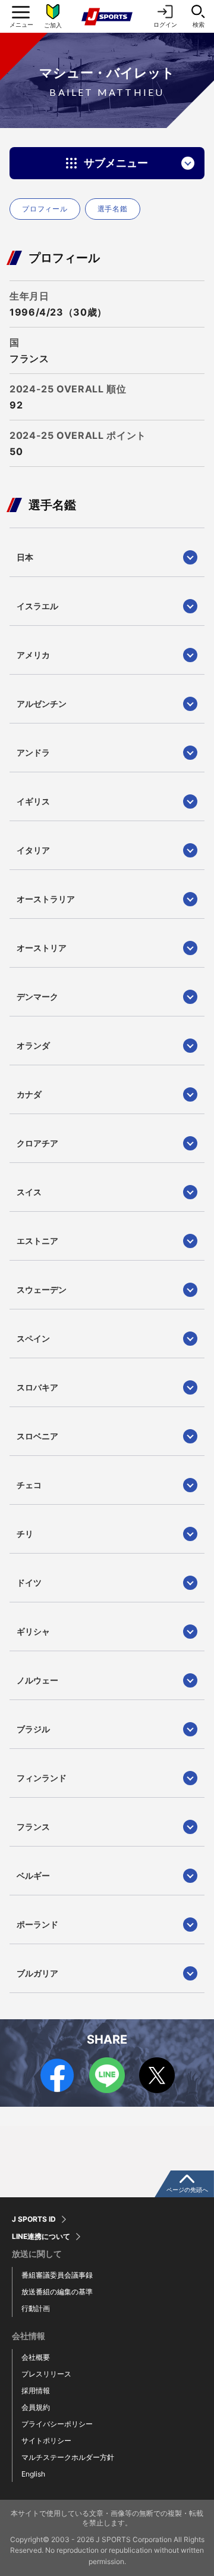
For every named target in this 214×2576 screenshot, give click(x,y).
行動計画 (36, 2308)
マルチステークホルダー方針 (68, 2457)
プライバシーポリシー (57, 2424)
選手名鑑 (113, 209)
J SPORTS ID (34, 2219)
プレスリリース (46, 2374)
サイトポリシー (46, 2441)
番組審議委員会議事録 (57, 2275)
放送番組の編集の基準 (57, 2292)
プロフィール (45, 209)
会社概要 (36, 2357)
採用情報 (36, 2391)
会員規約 (36, 2407)
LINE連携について (41, 2237)
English (33, 2474)
